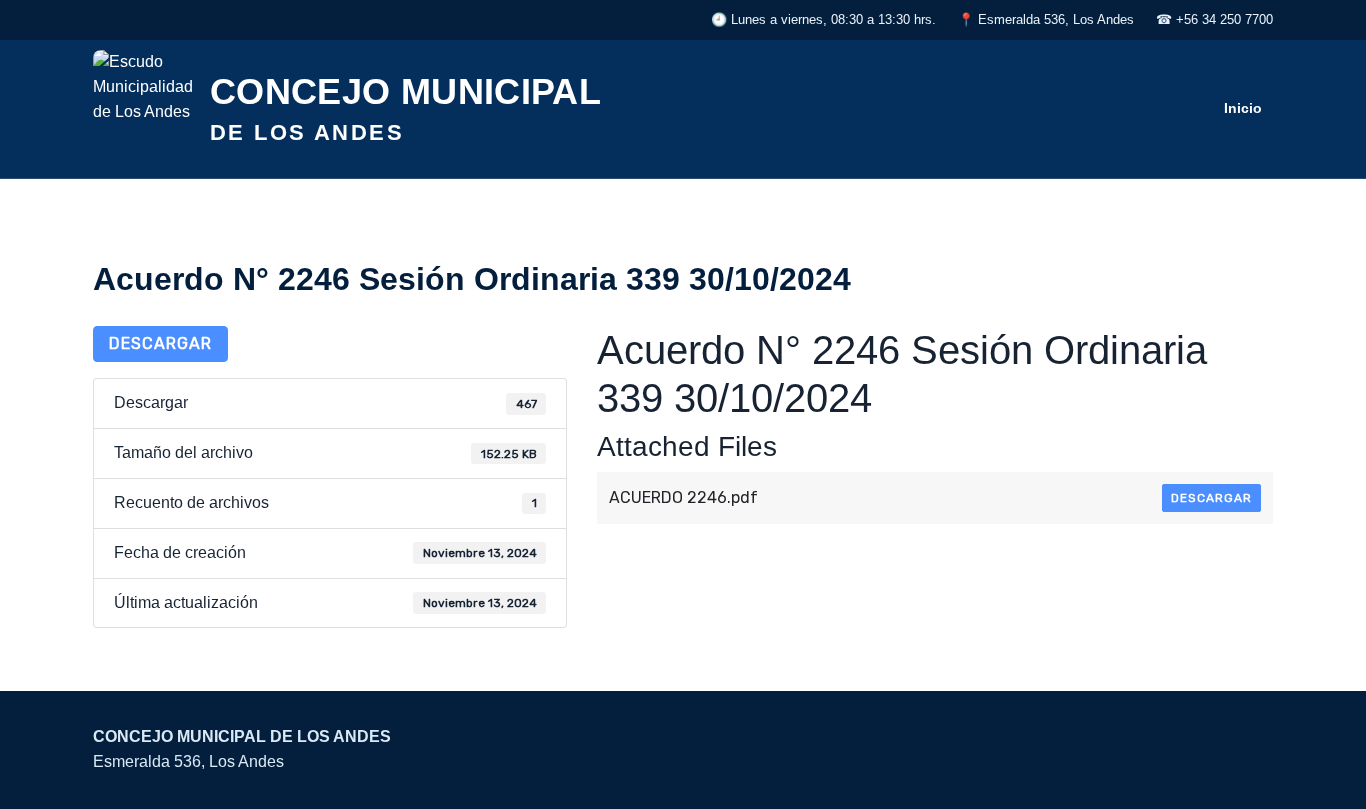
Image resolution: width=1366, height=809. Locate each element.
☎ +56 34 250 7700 (1214, 19)
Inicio (1243, 108)
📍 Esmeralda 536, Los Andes (1046, 19)
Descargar (160, 343)
